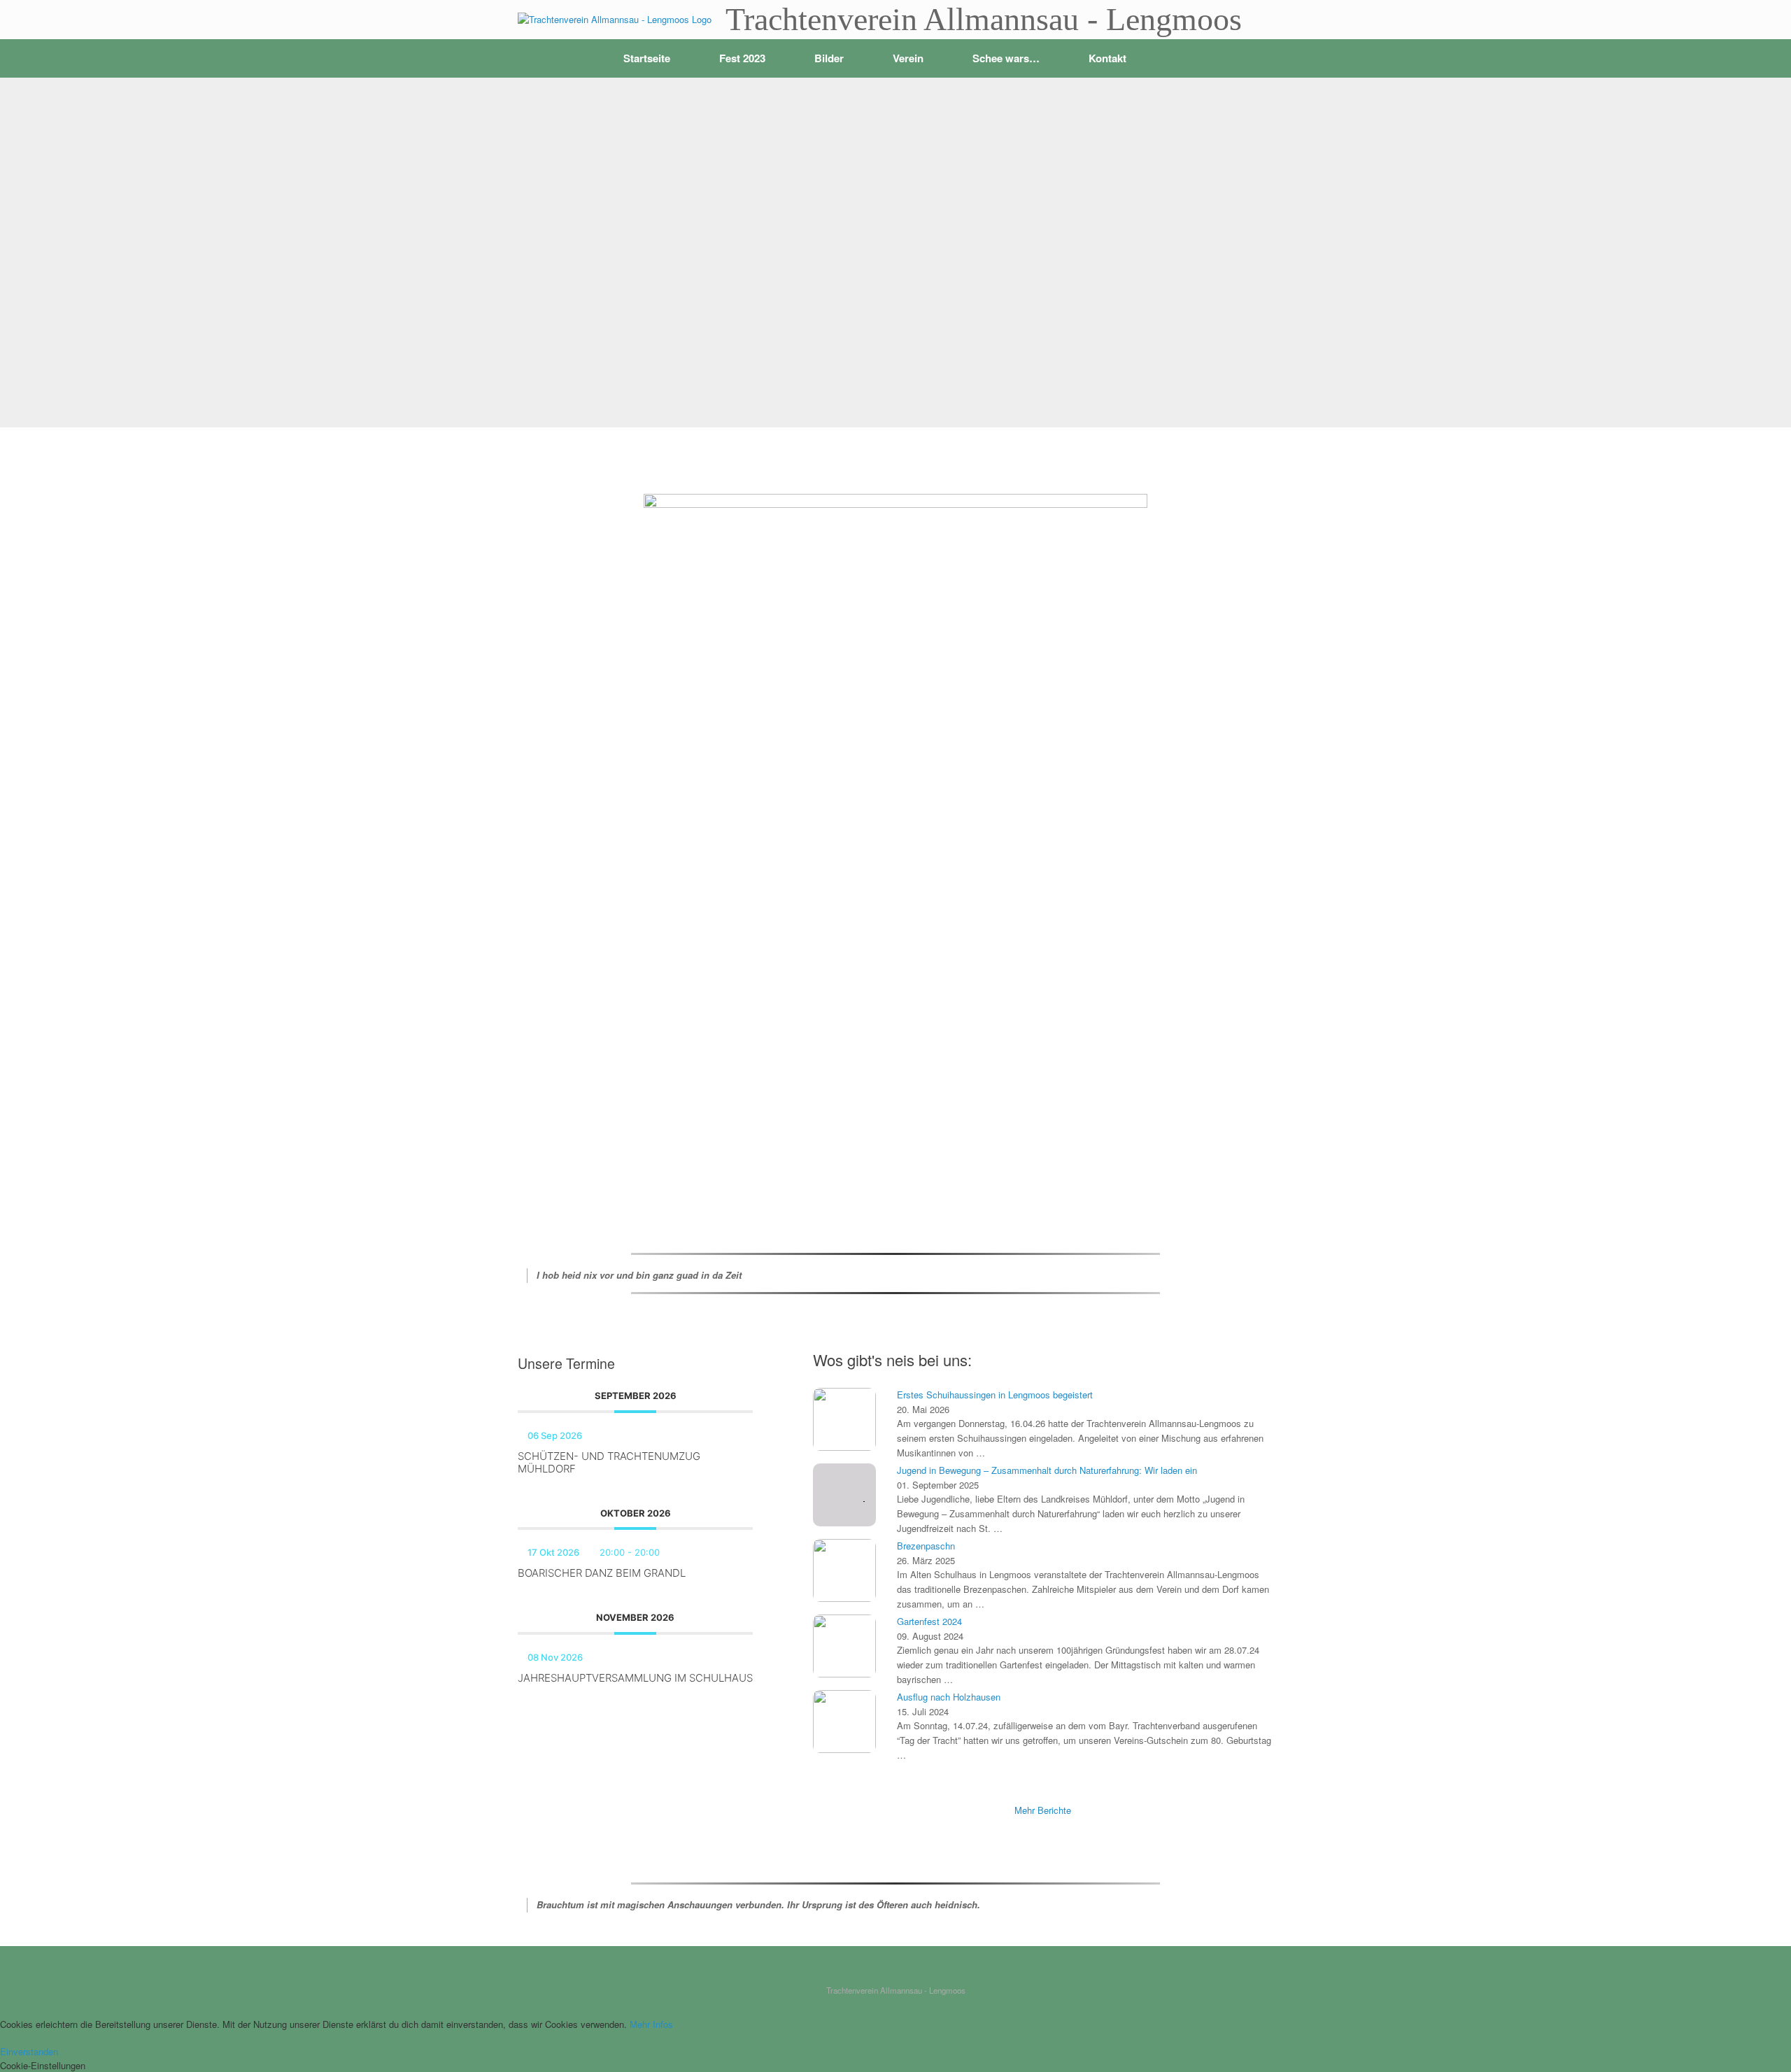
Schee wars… (1006, 58)
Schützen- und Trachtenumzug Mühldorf (609, 1462)
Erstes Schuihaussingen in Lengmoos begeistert (995, 1395)
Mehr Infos (651, 2024)
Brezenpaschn (926, 1546)
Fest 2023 (742, 58)
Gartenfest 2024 (929, 1621)
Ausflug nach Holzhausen (949, 1697)
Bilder (829, 58)
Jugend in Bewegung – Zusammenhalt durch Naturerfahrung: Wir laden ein (1047, 1470)
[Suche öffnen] (1253, 58)
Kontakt (1107, 58)
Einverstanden (29, 2051)
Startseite (647, 58)
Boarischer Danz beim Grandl (602, 1573)
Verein (908, 58)
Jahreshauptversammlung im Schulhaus (635, 1678)
